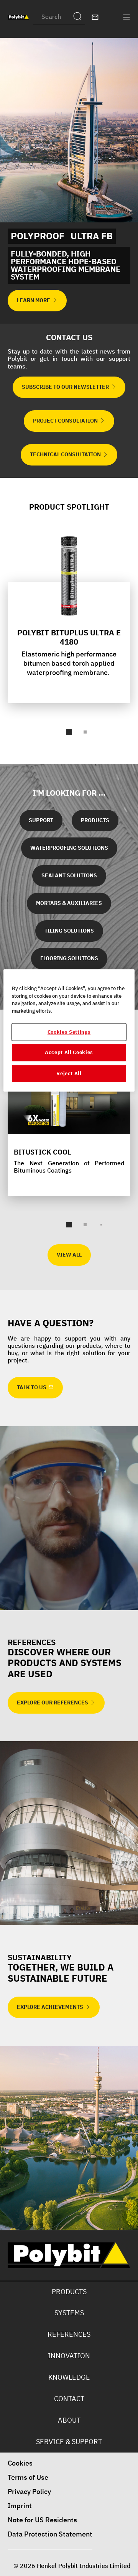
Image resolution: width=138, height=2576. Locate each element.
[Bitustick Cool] (69, 1126)
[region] (69, 1031)
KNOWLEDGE (69, 2377)
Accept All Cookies (69, 1052)
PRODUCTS (69, 2292)
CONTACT (69, 2399)
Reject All (69, 1073)
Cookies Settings (69, 1032)
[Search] (79, 17)
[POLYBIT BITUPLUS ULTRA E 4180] (69, 617)
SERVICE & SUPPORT (69, 2442)
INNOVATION (69, 2356)
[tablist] (69, 732)
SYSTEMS (69, 2313)
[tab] (69, 732)
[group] (69, 638)
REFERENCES (69, 2334)
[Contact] (95, 17)
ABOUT (69, 2420)
